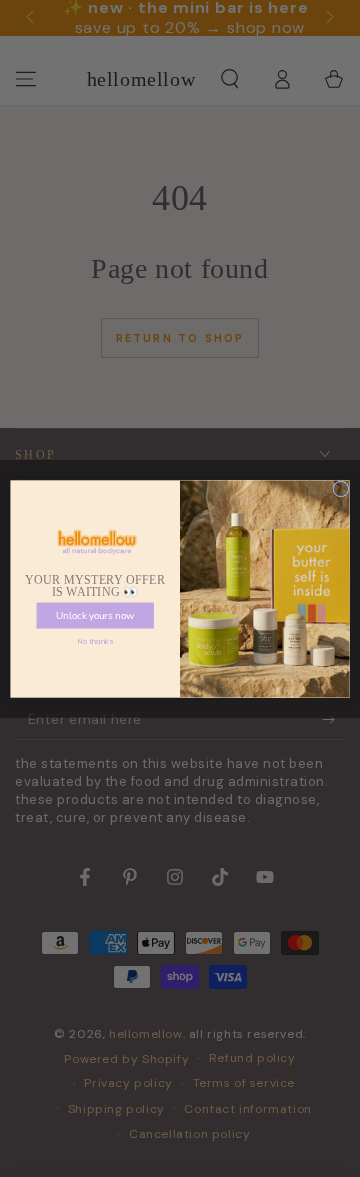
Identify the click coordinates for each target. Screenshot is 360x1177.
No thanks (95, 641)
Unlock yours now (95, 614)
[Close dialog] (341, 489)
